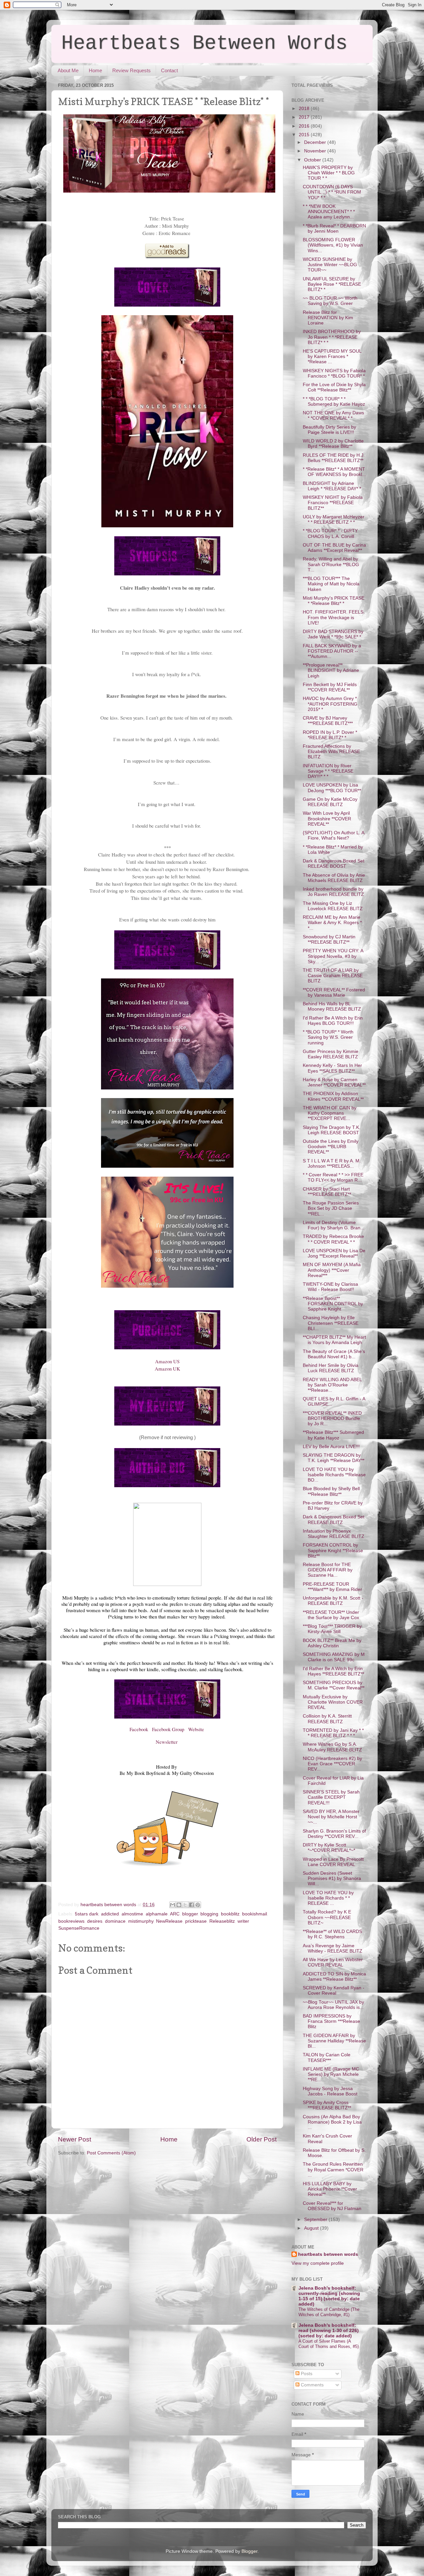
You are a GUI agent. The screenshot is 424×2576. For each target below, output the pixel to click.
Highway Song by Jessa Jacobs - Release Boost (330, 2091)
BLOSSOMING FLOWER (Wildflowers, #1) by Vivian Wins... (333, 245)
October (313, 160)
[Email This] (173, 1905)
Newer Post (75, 2139)
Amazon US (167, 1361)
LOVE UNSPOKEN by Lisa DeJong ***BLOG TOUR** (332, 788)
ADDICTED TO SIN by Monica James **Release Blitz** (334, 1977)
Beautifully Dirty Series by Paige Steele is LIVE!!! (329, 430)
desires (95, 1921)
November (316, 151)
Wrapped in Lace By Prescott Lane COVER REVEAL (333, 1862)
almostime (132, 1914)
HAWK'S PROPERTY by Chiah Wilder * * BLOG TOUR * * (329, 173)
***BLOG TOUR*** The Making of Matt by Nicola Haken (331, 584)
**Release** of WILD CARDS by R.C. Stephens (332, 1934)
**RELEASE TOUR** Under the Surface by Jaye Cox (331, 1615)
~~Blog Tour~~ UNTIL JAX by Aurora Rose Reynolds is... (333, 2005)
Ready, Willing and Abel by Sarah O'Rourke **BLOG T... (331, 564)
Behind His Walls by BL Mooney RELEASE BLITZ (332, 1006)
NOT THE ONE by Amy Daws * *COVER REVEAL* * (333, 415)
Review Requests (132, 70)
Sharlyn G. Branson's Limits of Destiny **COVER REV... (334, 1834)
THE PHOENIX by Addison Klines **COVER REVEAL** (333, 1096)
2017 (305, 117)
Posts (306, 2374)
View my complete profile (318, 2263)
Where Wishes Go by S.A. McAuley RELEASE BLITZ (332, 1747)
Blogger (249, 2551)
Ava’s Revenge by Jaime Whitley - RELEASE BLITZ (333, 1948)
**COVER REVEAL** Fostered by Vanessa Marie (334, 993)
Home (95, 70)
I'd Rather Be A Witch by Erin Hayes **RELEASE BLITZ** (333, 1671)
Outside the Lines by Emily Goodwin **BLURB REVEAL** (331, 1147)
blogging (209, 1914)
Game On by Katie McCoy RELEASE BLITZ (330, 802)
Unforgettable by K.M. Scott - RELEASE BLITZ (333, 1601)
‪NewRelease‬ (169, 1921)
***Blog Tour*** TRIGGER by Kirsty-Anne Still (332, 1629)
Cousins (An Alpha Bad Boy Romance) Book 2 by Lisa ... (332, 2122)
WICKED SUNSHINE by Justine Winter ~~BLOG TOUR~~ (330, 265)
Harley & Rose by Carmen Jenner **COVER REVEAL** (334, 1082)
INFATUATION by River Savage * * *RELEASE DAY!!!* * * (328, 771)
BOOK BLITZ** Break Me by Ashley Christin (332, 1643)
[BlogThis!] (179, 1905)
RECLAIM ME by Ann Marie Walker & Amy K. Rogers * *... (332, 923)
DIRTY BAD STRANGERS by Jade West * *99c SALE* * (333, 634)
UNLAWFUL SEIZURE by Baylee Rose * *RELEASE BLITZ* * (332, 284)
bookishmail (255, 1914)
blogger (190, 1914)
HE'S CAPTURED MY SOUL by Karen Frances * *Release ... (332, 356)
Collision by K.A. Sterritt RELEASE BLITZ (327, 1719)
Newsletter (167, 1742)
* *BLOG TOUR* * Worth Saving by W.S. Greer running (328, 1037)
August (312, 2228)
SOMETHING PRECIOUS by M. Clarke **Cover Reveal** (334, 1685)
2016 (305, 126)
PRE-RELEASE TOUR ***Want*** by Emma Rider (332, 1587)
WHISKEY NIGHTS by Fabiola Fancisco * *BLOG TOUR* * (334, 373)
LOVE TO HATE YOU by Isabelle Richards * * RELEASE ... (328, 1898)
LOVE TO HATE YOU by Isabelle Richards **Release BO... (334, 1475)
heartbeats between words (328, 2254)
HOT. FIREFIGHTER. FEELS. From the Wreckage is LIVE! (334, 617)
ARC (175, 1914)
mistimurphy (141, 1921)
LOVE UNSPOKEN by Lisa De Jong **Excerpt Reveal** (334, 1253)
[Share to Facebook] (191, 1905)
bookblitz (230, 1914)
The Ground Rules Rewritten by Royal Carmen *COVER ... (333, 2169)
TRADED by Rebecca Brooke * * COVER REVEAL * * (333, 1239)
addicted (110, 1914)
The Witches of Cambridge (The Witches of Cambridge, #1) (329, 2312)
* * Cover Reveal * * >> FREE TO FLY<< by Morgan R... (333, 1177)
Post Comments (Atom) (111, 2153)
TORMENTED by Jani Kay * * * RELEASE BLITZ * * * (333, 1733)
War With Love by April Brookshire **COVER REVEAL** (327, 819)
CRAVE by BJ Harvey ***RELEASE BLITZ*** (328, 721)
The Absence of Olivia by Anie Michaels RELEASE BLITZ (334, 878)
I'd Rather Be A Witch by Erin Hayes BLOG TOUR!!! (333, 1021)
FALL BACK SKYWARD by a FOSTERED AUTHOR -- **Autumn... (332, 651)
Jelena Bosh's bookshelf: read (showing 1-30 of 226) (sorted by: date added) (329, 2331)
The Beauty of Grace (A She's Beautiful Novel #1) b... (334, 1354)
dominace (115, 1921)
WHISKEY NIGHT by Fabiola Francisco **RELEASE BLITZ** (333, 503)
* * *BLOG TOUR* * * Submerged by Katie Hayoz (334, 402)
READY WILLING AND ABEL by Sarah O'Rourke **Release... (332, 1385)
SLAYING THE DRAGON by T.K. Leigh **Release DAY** (334, 1458)
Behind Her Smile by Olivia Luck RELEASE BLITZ (331, 1368)
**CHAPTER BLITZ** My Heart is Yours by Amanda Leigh (334, 1340)
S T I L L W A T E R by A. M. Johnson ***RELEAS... (332, 1164)
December (316, 142)
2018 (305, 109)
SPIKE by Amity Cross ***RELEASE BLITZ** (327, 2105)
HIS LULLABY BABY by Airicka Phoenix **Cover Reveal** (330, 2189)
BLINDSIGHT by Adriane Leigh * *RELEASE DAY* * (332, 486)
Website (197, 1729)
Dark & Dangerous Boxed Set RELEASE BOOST (334, 864)
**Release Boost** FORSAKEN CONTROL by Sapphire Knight (333, 1304)
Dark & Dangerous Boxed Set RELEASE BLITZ (334, 1520)
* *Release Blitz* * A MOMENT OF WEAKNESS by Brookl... (334, 472)
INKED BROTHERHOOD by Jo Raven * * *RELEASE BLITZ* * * (332, 337)
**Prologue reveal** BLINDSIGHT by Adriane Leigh (331, 670)
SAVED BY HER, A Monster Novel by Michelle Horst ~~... (331, 1817)
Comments (312, 2385)
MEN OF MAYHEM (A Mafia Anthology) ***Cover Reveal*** (332, 1270)
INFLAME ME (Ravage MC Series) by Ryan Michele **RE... (331, 2074)
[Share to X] (185, 1905)
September (316, 2220)
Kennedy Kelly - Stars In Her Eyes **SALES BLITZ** (332, 1068)
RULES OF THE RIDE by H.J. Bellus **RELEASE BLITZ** (334, 458)
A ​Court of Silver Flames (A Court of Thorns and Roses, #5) (329, 2344)
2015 (305, 135)
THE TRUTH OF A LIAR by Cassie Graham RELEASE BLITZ (333, 976)
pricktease (196, 1921)
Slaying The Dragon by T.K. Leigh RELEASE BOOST (332, 1130)
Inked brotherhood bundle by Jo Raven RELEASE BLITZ (333, 892)
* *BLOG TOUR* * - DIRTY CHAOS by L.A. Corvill (330, 533)
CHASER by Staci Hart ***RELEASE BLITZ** (327, 1192)
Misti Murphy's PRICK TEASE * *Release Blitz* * (334, 601)
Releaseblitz (222, 1921)
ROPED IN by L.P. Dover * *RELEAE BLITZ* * (330, 735)
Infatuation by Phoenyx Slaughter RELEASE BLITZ (334, 1534)
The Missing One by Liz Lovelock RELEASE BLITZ (333, 906)
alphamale (157, 1914)
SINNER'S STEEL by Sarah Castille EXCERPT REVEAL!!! (331, 1797)
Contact (169, 70)
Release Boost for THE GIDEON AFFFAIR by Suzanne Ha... (328, 1570)
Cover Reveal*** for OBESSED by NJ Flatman (332, 2206)
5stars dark (87, 1914)
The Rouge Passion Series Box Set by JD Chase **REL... (331, 1208)
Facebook (139, 1729)
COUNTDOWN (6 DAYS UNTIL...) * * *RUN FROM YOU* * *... (332, 192)
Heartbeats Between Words (204, 43)
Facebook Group (169, 1729)
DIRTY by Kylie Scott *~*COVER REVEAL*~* (329, 1848)
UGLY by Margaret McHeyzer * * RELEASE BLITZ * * (334, 520)
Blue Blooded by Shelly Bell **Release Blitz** (331, 1491)
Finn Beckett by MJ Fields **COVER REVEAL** (330, 687)
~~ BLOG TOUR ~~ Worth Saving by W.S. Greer (330, 301)
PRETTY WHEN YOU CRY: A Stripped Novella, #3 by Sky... (333, 956)
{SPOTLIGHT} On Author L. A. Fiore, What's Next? (334, 835)
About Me (68, 70)
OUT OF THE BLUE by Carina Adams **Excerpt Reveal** (334, 548)
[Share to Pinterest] (198, 1905)
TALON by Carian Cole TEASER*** (327, 2057)
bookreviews (71, 1921)
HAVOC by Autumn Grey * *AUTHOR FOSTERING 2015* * (330, 704)
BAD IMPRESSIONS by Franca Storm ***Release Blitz (331, 2021)
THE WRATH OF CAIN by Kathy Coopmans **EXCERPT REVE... (330, 1113)
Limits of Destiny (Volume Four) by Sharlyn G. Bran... (334, 1225)
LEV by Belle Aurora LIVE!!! (331, 1447)
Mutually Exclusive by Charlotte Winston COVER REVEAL (333, 1702)
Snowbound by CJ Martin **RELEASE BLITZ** (329, 939)
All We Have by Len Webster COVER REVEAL (333, 1962)
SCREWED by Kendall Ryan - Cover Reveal (334, 1991)
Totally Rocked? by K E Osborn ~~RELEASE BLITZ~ (327, 1917)
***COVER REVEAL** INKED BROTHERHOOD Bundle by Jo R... (332, 1418)
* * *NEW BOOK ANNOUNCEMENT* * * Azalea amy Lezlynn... (329, 212)
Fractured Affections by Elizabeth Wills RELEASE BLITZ (331, 752)
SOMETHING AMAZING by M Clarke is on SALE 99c (334, 1657)
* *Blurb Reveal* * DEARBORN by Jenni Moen (334, 229)
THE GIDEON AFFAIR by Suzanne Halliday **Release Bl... (334, 2041)
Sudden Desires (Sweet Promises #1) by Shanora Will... (332, 1878)
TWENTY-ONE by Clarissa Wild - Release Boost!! (330, 1287)
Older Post (262, 2139)
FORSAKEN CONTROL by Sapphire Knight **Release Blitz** (333, 1550)
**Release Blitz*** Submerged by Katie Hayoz (333, 1435)
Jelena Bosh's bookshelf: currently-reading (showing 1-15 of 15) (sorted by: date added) (329, 2296)
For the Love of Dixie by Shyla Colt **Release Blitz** (334, 387)
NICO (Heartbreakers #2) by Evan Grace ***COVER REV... (332, 1764)
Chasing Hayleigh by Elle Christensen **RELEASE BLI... (331, 1323)
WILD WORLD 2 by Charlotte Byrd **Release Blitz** (333, 444)
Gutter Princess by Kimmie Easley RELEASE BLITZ (331, 1054)
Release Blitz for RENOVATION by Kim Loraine (328, 318)
